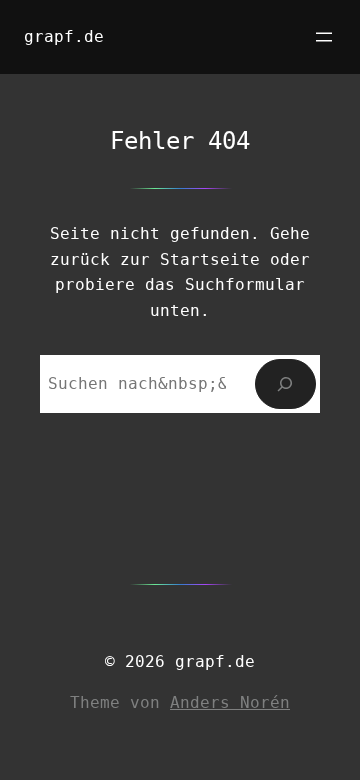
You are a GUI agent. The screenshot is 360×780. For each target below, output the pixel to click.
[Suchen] (285, 383)
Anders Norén (230, 702)
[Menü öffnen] (324, 37)
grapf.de (64, 36)
